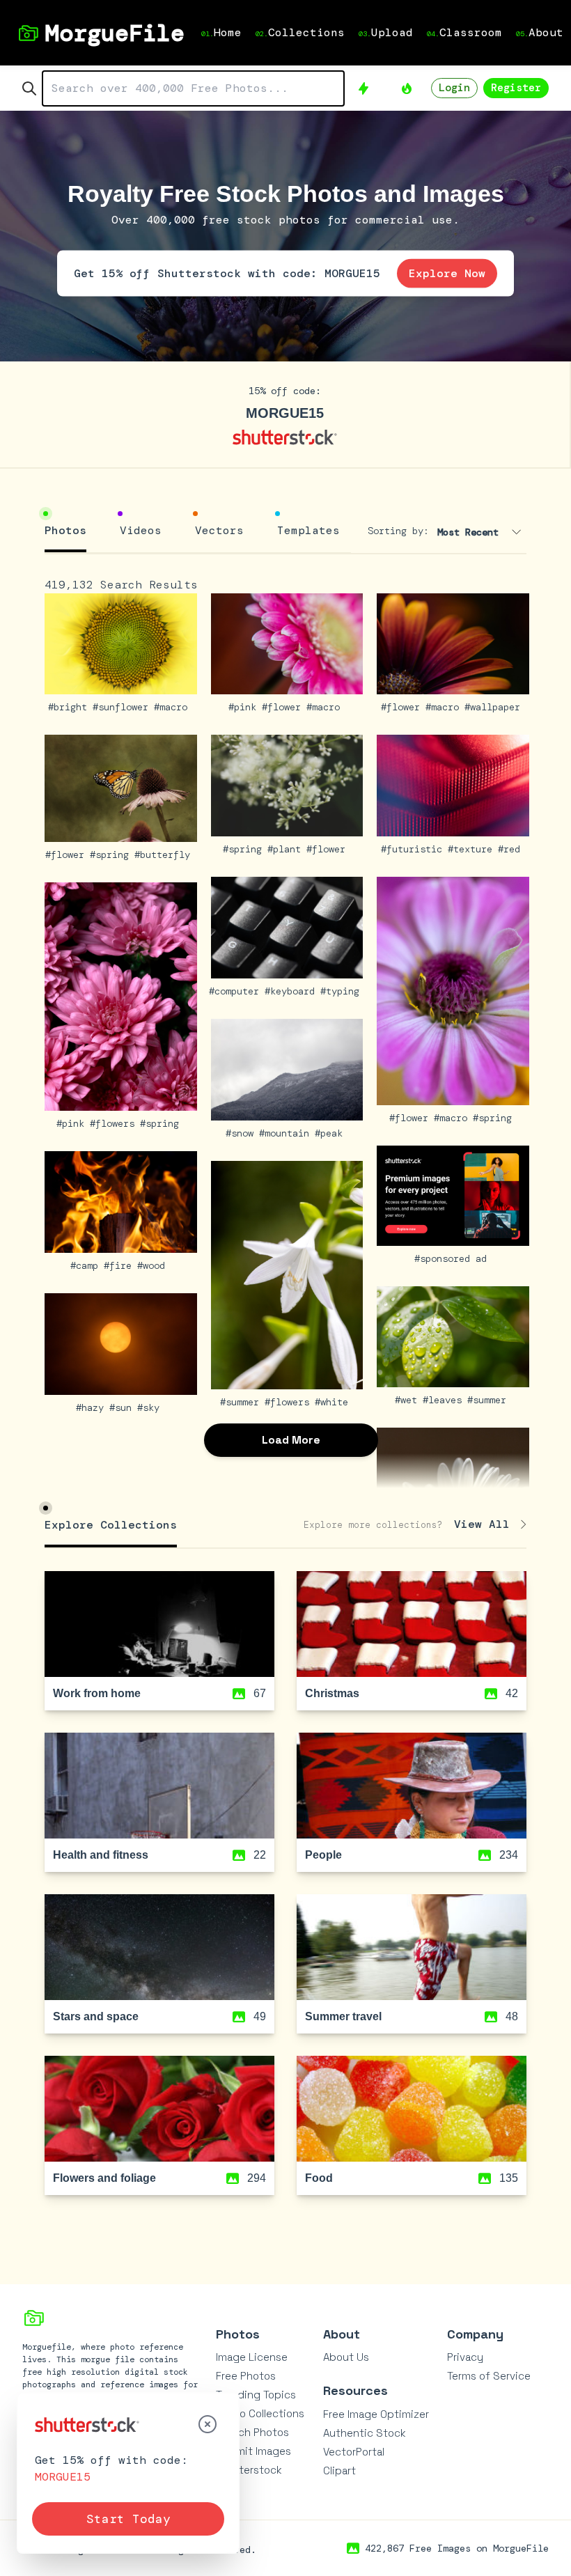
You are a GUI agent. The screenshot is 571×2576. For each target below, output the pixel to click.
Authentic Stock (365, 2433)
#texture (473, 849)
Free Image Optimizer (376, 2414)
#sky (151, 1407)
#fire (120, 1265)
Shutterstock (249, 2470)
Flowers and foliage (104, 2178)
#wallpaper (495, 707)
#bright (70, 707)
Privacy (465, 2357)
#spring (112, 854)
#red (512, 849)
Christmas (332, 1693)
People (323, 1855)
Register (516, 88)
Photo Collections (260, 2413)
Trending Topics (256, 2395)
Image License (252, 2357)
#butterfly (165, 854)
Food (319, 2178)
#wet (409, 1400)
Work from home (97, 1693)
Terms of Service (489, 2376)
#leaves (445, 1400)
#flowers (115, 1123)
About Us (346, 2357)
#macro (173, 707)
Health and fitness (101, 1855)
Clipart (339, 2470)
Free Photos (246, 2376)
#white (334, 1402)
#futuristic (414, 849)
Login (454, 88)
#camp (87, 1265)
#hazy (93, 1407)
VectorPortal (354, 2452)
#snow (242, 1133)
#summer (242, 1402)
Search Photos (252, 2432)
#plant (287, 849)
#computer (237, 991)
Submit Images (253, 2451)
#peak (331, 1133)
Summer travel (343, 2016)
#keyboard (292, 991)
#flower (284, 707)
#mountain (287, 1133)
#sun (123, 1407)
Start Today (128, 2519)
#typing (343, 991)
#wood (154, 1265)
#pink (245, 707)
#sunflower (123, 707)
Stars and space (96, 2016)
